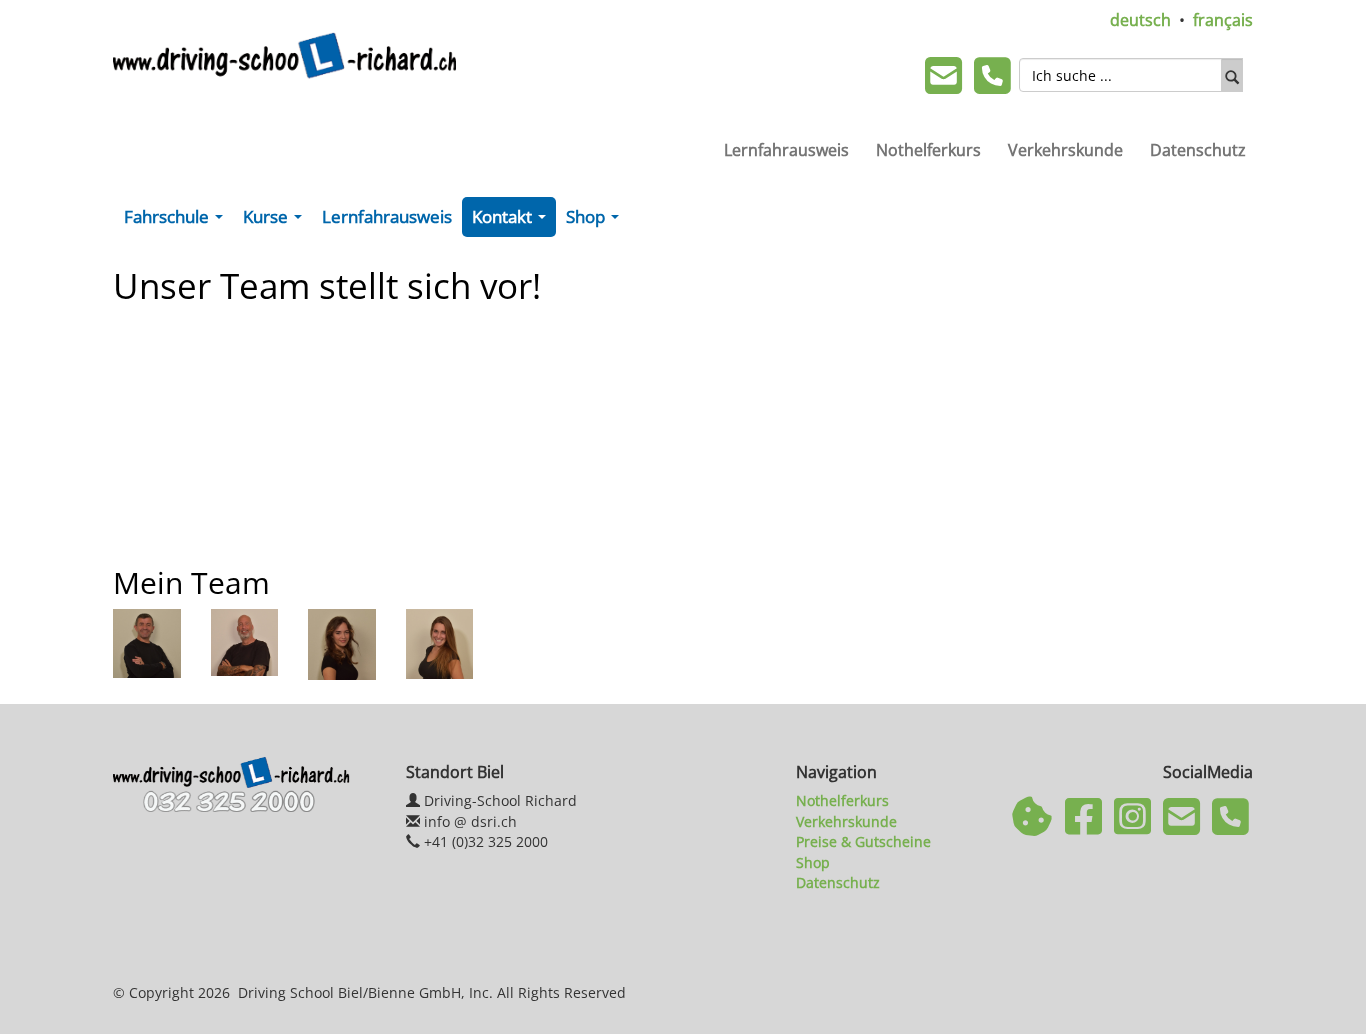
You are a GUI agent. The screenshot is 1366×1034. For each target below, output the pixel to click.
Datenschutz (1198, 150)
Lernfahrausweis (786, 150)
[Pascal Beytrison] (245, 640)
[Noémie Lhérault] (342, 642)
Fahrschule (177, 221)
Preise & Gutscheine (863, 841)
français (1223, 20)
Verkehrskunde (1065, 150)
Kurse (276, 221)
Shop (596, 221)
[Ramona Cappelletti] (440, 642)
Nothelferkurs (928, 150)
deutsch (1140, 20)
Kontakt (513, 221)
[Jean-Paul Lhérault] (147, 642)
